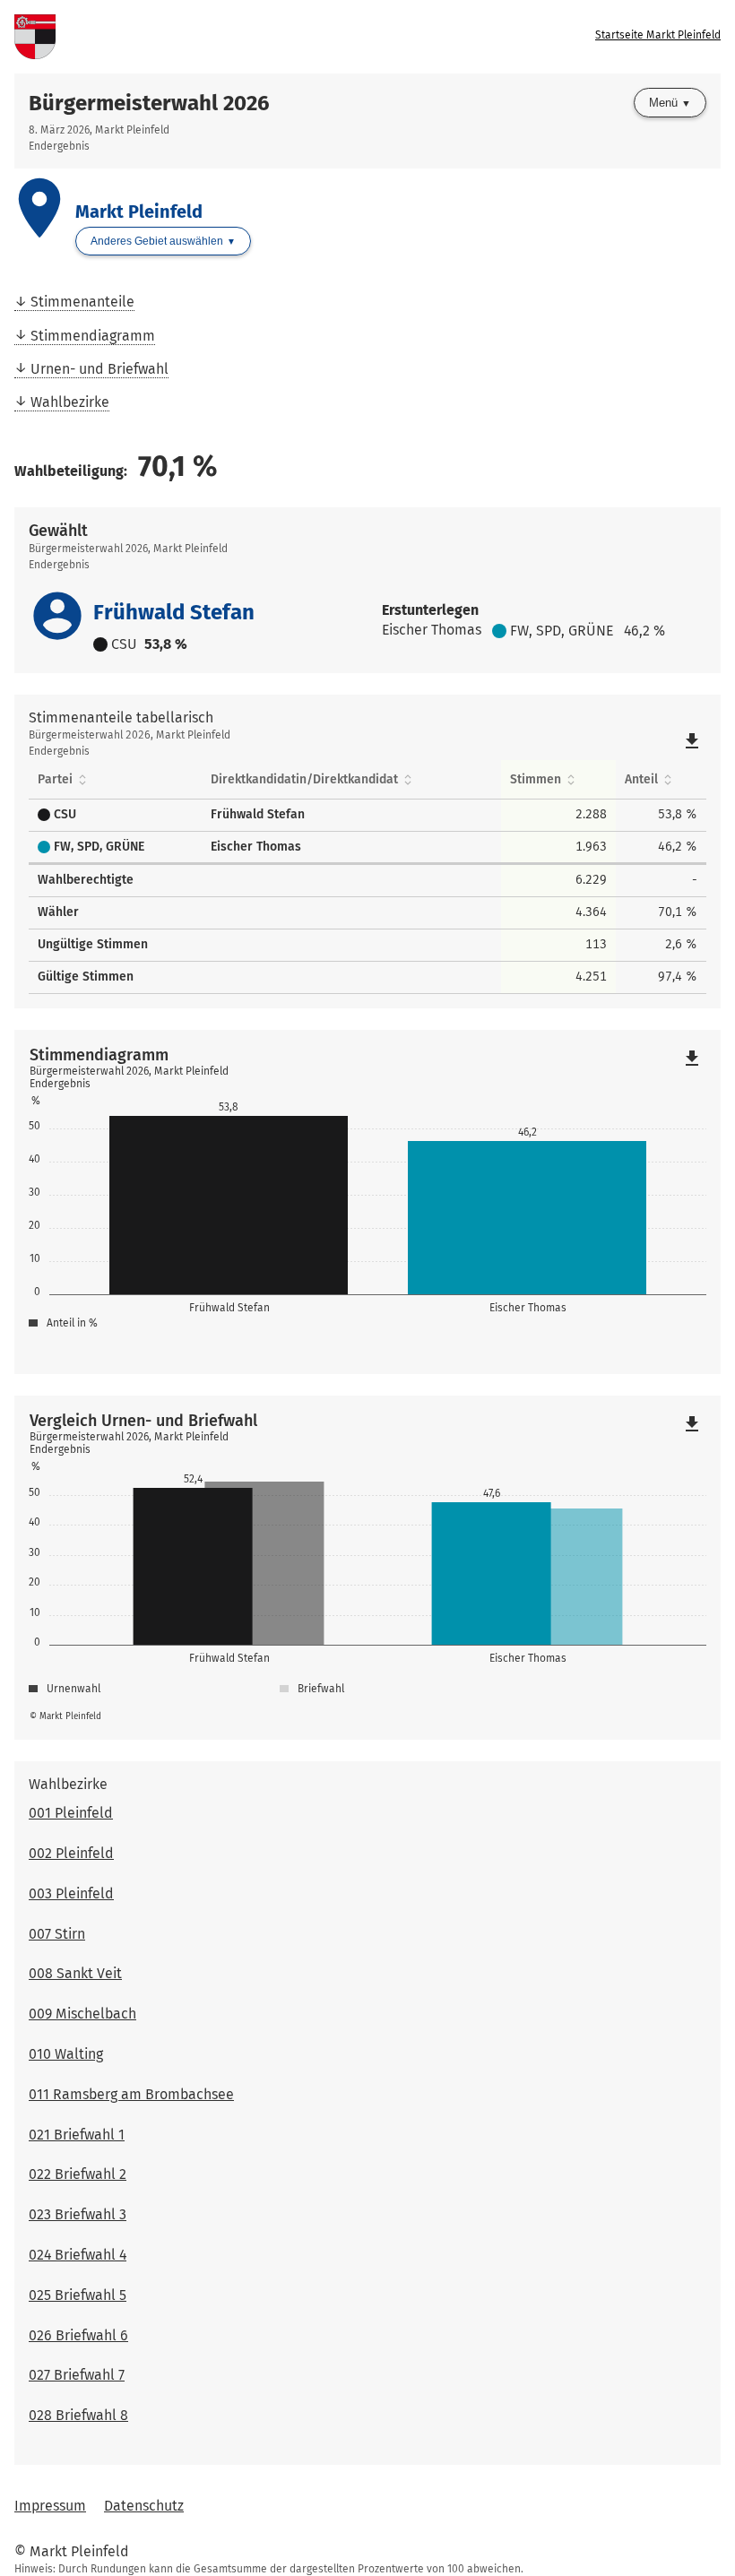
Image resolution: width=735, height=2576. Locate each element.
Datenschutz (144, 2506)
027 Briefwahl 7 (77, 2375)
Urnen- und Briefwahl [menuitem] (99, 369)
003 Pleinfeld (71, 1893)
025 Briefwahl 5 (78, 2295)
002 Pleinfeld (71, 1853)
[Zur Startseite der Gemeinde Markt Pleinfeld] (191, 37)
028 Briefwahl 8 (78, 2415)
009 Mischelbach (82, 2014)
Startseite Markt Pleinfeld (658, 35)
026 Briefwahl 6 (78, 2335)
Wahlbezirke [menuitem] (70, 402)
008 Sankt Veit (75, 1973)
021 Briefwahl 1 (77, 2135)
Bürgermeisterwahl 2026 (149, 103)
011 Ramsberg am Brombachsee (131, 2094)
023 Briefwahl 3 (78, 2214)
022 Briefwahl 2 (78, 2174)
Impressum (50, 2506)
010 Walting (66, 2054)
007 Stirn (57, 1934)
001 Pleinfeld (71, 1813)
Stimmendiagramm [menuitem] (93, 336)
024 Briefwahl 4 (78, 2255)
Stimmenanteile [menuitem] (82, 302)
